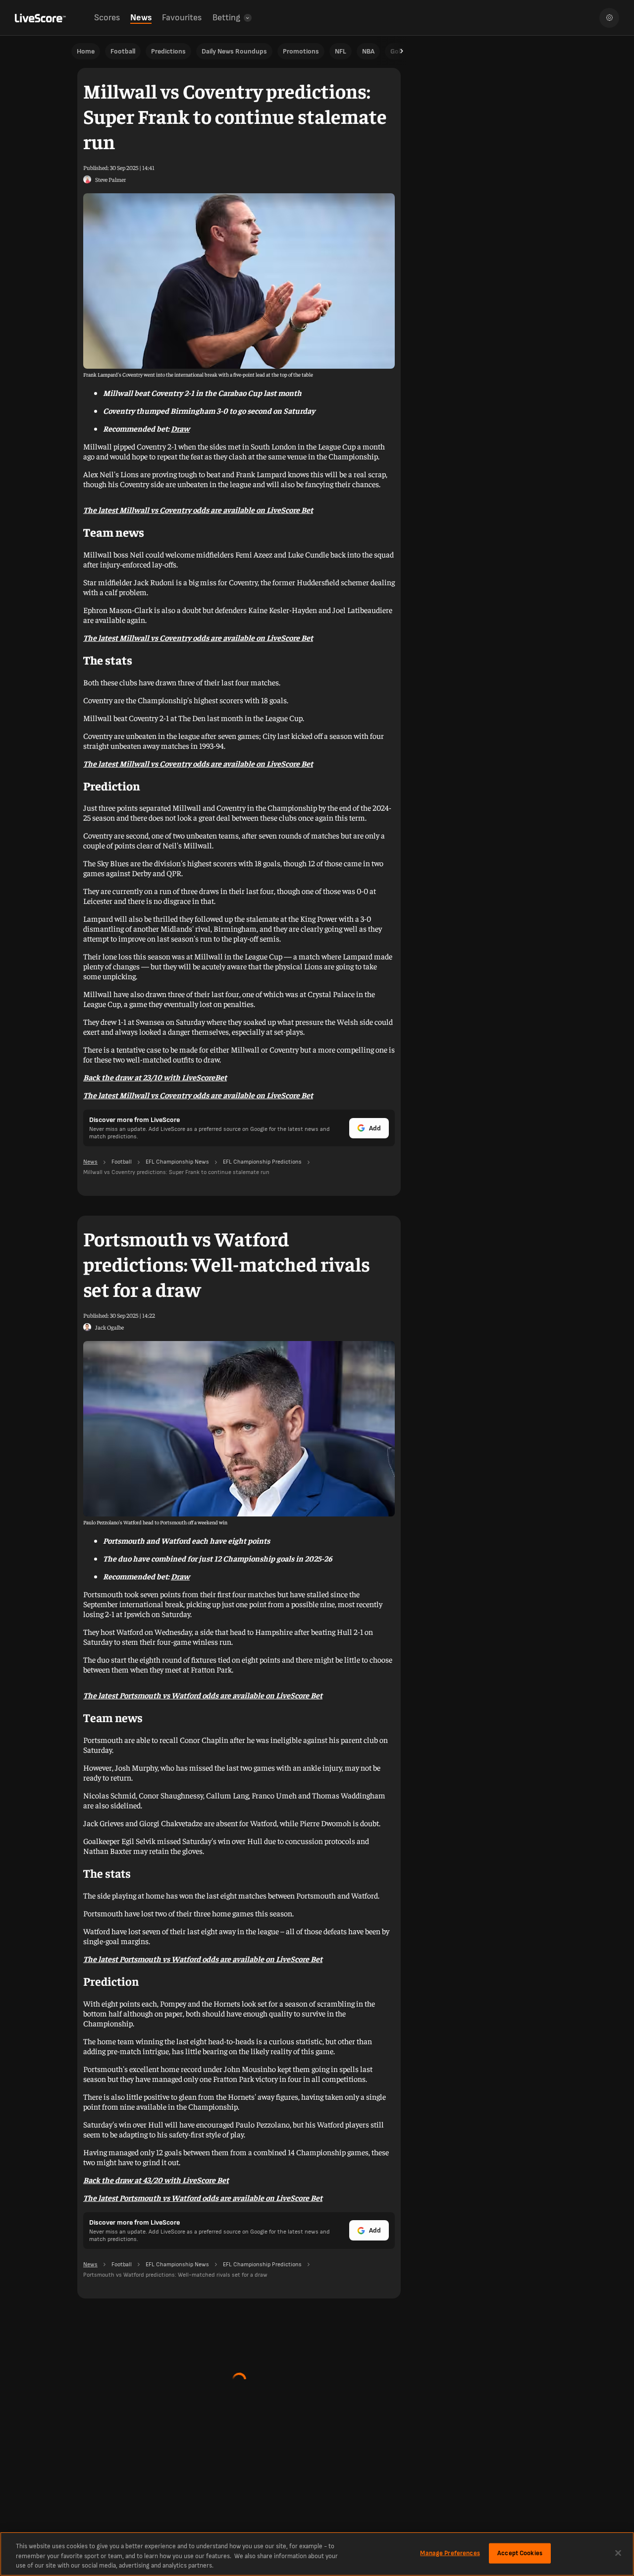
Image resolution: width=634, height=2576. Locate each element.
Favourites (182, 18)
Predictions (168, 51)
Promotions (301, 51)
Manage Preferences (450, 2553)
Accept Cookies (520, 2553)
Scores (107, 18)
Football (123, 51)
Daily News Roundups (234, 51)
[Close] (618, 2553)
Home (86, 51)
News (141, 18)
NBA (368, 51)
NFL (341, 51)
